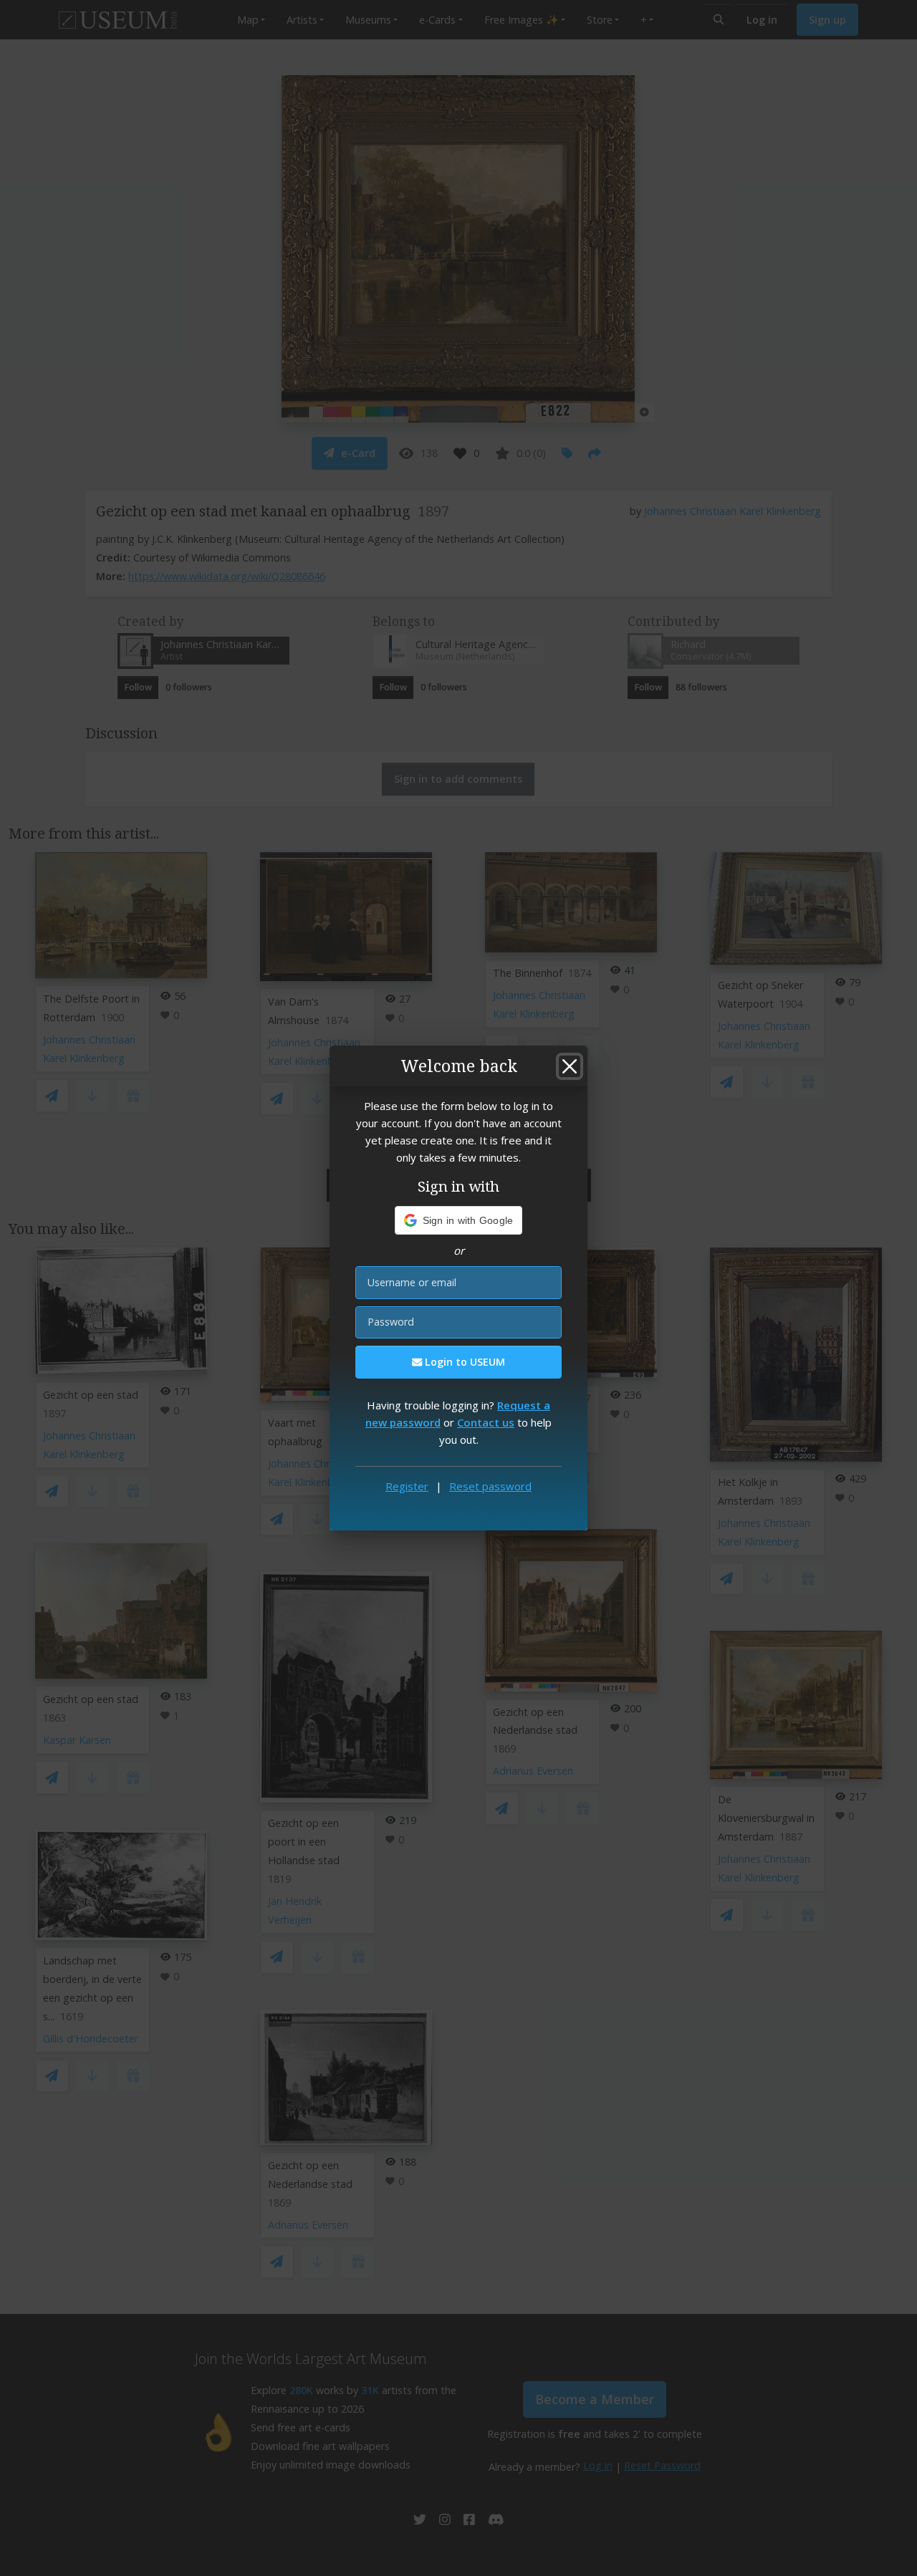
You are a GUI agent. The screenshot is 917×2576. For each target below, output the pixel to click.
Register (407, 1486)
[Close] (570, 1066)
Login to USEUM (464, 1362)
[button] (459, 1220)
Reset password (490, 1486)
